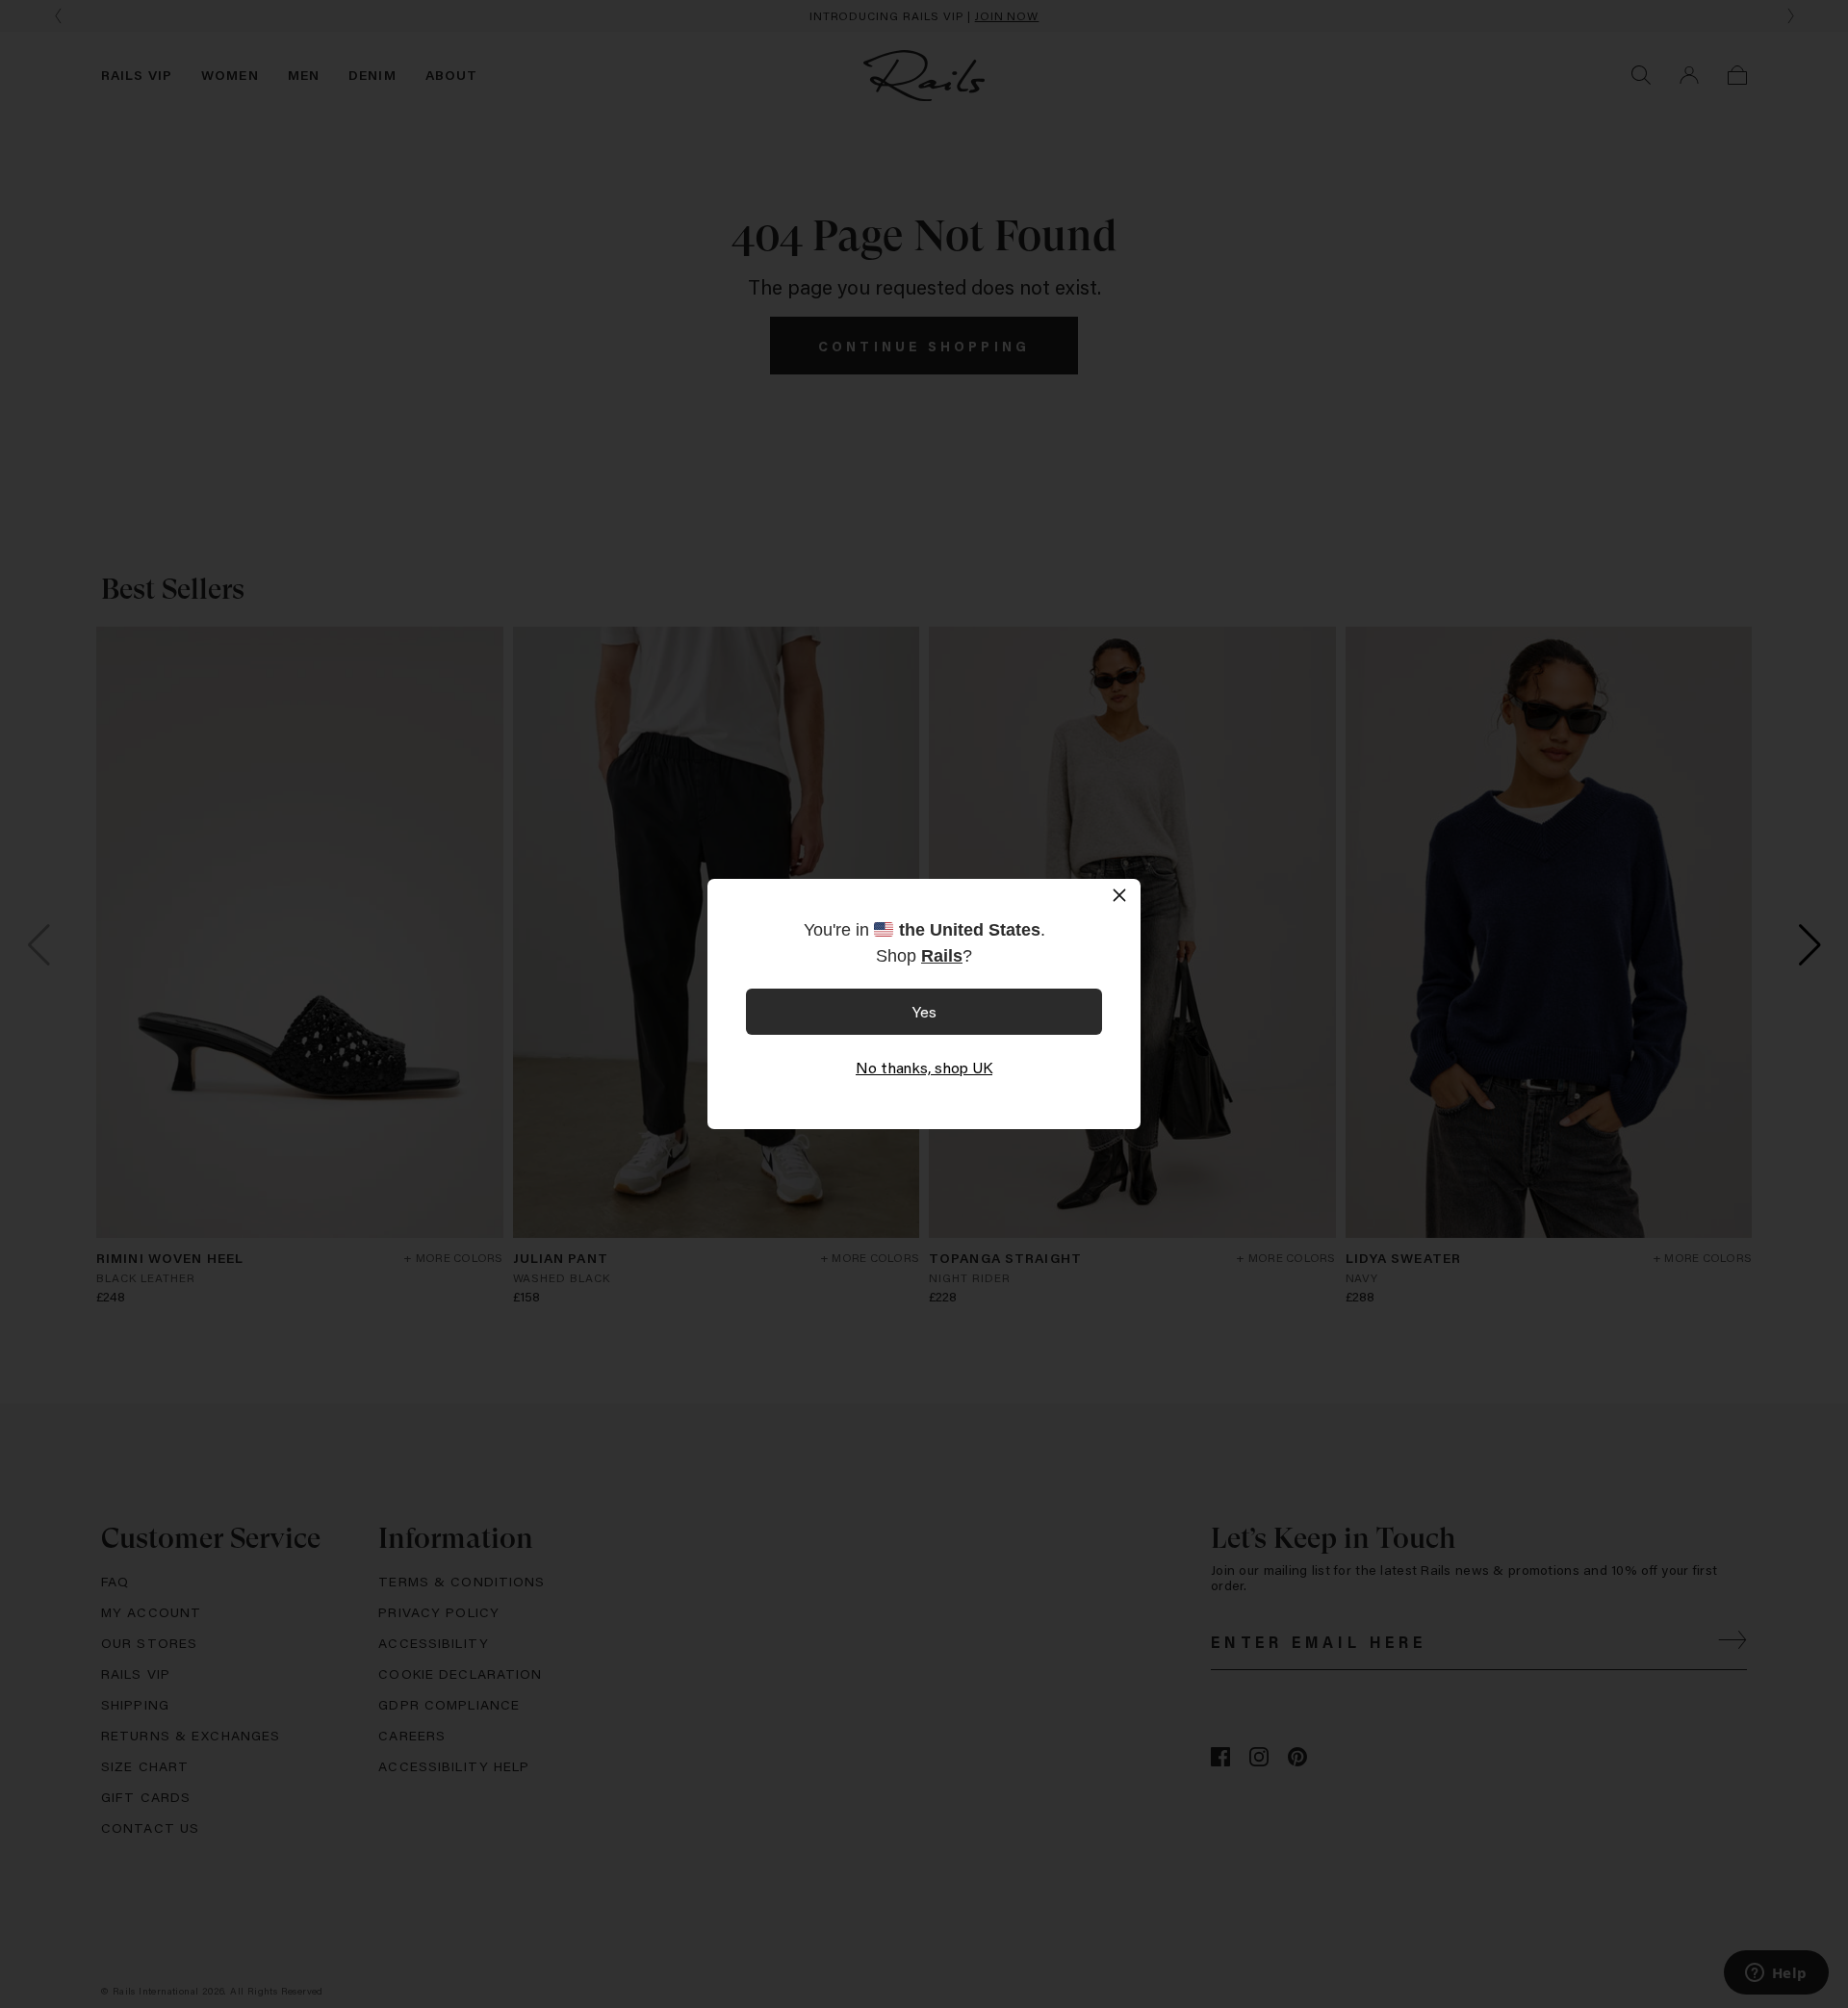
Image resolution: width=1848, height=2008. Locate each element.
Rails (942, 956)
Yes (924, 1011)
